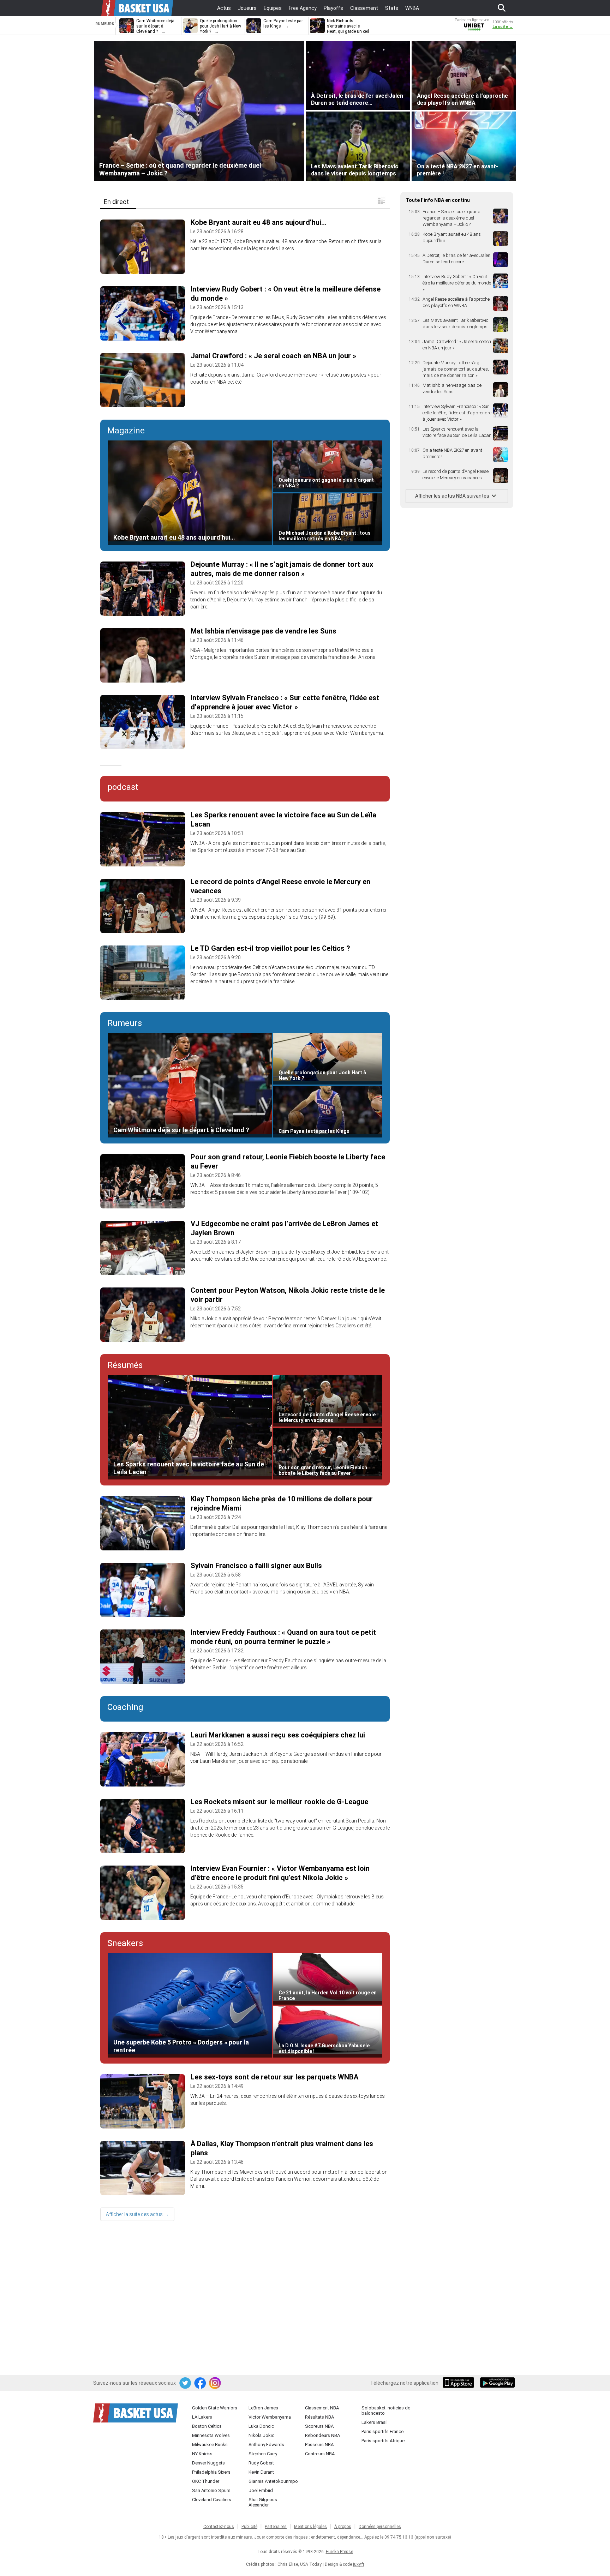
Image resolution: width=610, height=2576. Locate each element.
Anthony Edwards (266, 2445)
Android (497, 2383)
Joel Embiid (261, 2490)
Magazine (126, 431)
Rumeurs (125, 1023)
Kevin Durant (261, 2472)
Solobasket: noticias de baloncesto (386, 2410)
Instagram (215, 2383)
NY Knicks (202, 2454)
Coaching (125, 1707)
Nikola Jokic (261, 2435)
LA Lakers (202, 2417)
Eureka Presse (339, 2552)
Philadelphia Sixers (211, 2472)
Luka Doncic (261, 2426)
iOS (460, 2383)
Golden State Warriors (215, 2408)
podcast (123, 787)
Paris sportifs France (382, 2431)
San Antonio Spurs (211, 2490)
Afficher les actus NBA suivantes (452, 496)
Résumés (125, 1365)
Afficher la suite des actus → (137, 2214)
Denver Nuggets (208, 2463)
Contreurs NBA (320, 2454)
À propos (343, 2527)
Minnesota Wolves (211, 2435)
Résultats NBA (319, 2417)
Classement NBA (322, 2408)
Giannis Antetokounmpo (273, 2481)
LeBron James (263, 2408)
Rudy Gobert (261, 2463)
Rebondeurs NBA (322, 2435)
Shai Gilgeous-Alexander (264, 2502)
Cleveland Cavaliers (212, 2500)
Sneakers (125, 1943)
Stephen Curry (263, 2454)
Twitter (186, 2383)
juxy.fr (359, 2564)
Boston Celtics (207, 2426)
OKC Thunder (206, 2481)
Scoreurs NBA (319, 2426)
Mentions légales (310, 2527)
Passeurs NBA (319, 2445)
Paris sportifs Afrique (383, 2441)
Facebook (201, 2383)
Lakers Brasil (375, 2422)
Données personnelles (380, 2527)
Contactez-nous (219, 2527)
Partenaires (276, 2527)
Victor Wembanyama (270, 2417)
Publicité (249, 2527)
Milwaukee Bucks (210, 2445)
